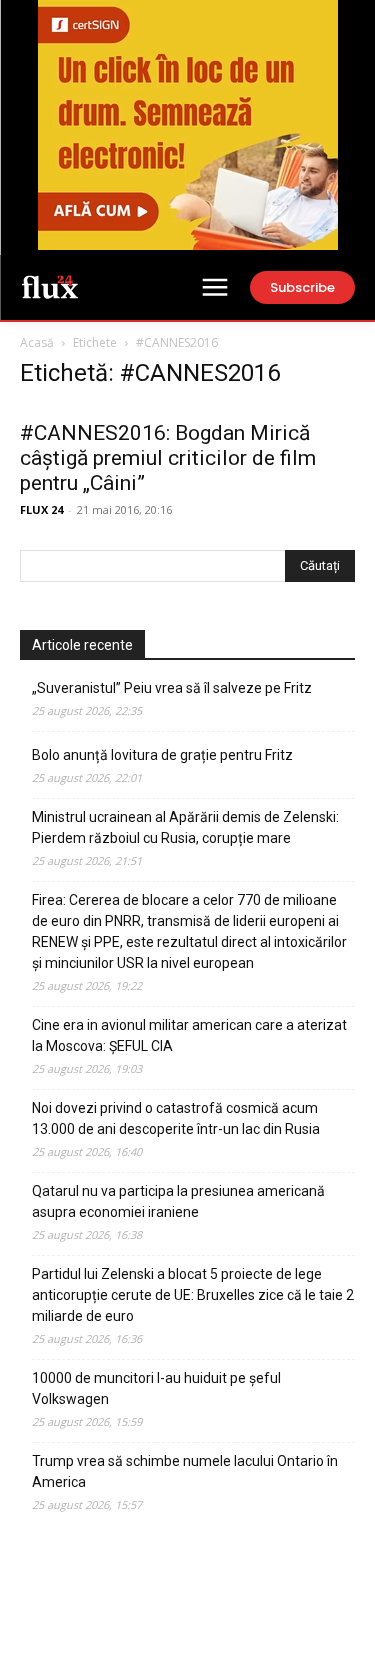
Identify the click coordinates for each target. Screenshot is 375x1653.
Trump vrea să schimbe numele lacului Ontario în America (185, 1471)
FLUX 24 (41, 509)
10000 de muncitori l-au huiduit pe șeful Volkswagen (156, 1388)
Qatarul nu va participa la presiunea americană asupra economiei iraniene (178, 1201)
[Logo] (50, 286)
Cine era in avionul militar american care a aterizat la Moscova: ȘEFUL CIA (189, 1035)
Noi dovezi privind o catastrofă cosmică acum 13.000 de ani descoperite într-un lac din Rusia (176, 1118)
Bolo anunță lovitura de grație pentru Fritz (162, 755)
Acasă (37, 342)
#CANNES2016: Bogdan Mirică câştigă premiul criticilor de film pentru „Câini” (168, 458)
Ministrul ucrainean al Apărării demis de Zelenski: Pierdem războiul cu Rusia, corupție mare (185, 827)
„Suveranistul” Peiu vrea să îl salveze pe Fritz (172, 688)
